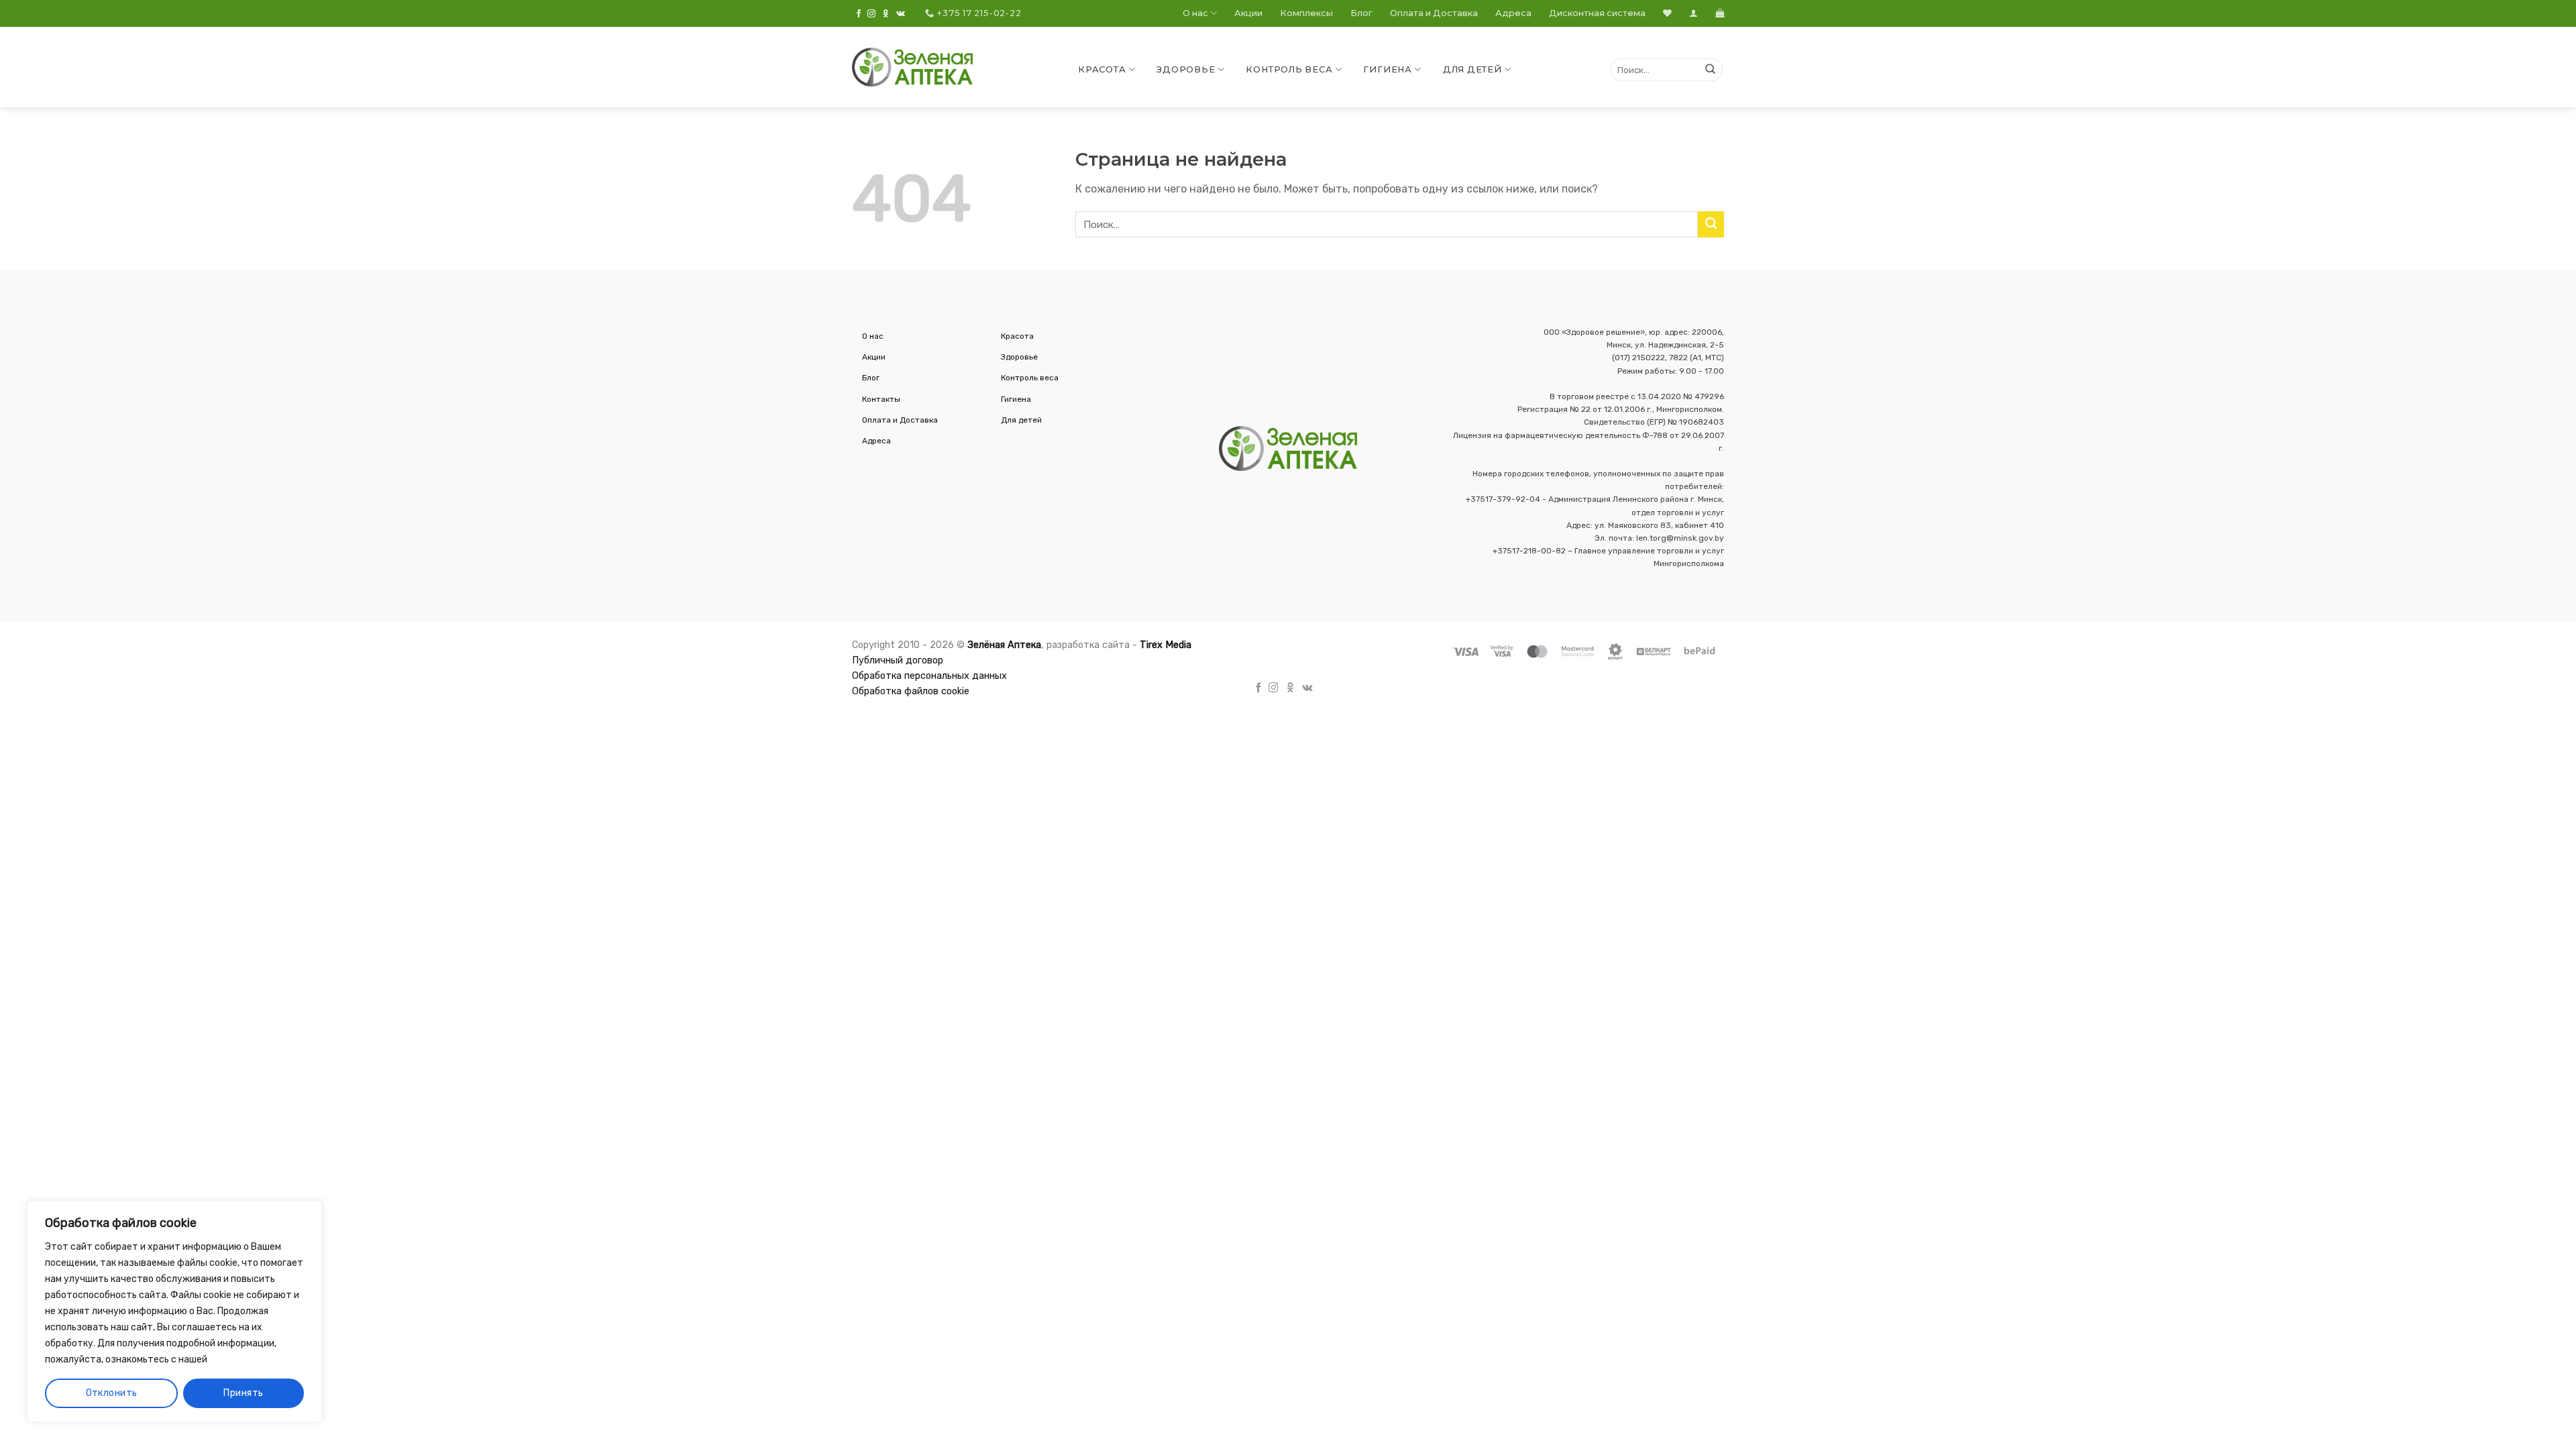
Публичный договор (898, 660)
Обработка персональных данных (929, 676)
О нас (1195, 13)
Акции (1248, 13)
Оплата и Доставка (1434, 13)
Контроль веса (1289, 69)
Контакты (881, 399)
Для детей (1472, 69)
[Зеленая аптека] (912, 67)
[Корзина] (1720, 13)
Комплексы (1306, 13)
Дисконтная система (1597, 13)
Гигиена (1387, 69)
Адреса (1513, 13)
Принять (243, 1393)
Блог (1361, 13)
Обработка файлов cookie (911, 691)
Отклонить (112, 1393)
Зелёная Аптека (1004, 645)
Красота (1102, 69)
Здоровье (1186, 69)
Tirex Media (1166, 645)
